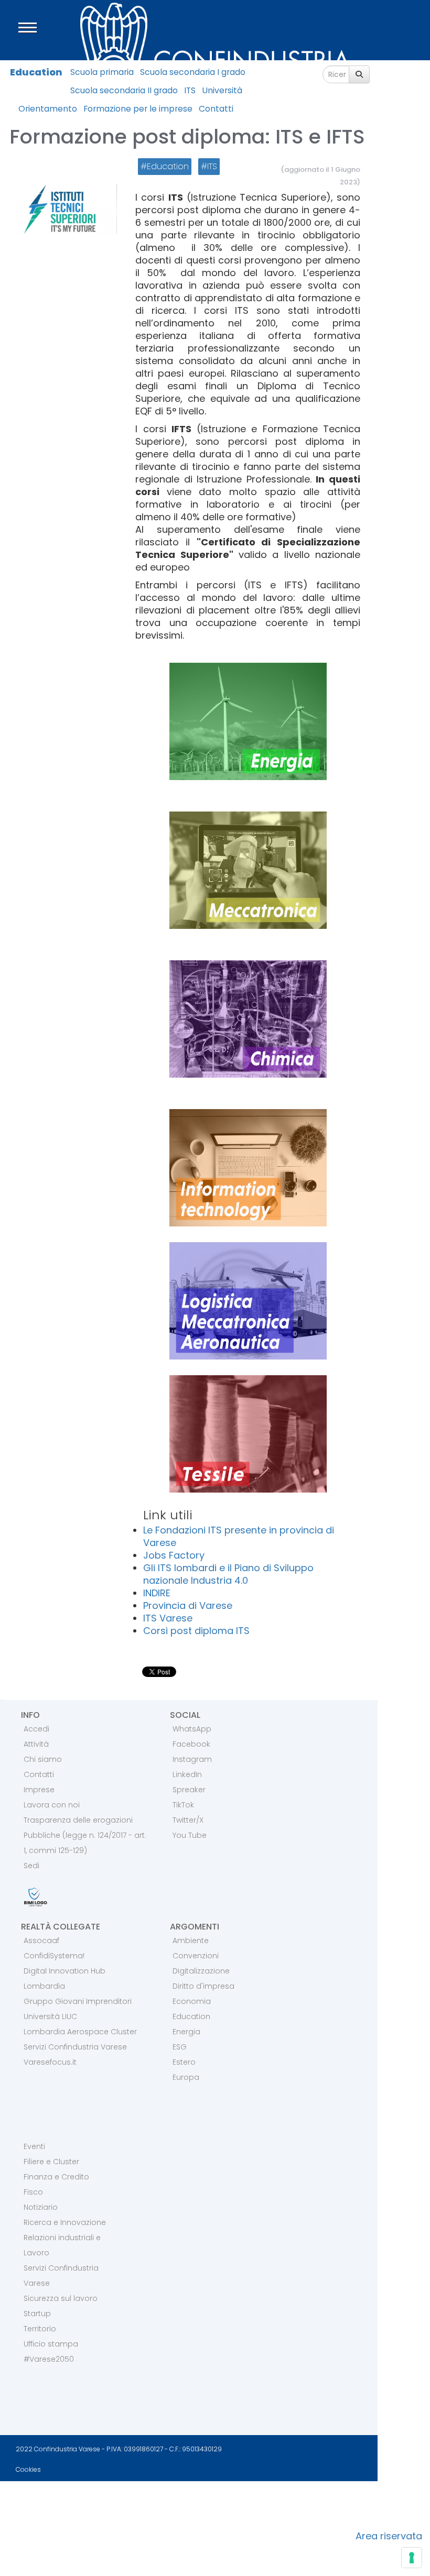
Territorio (40, 2329)
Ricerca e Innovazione (65, 2222)
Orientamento (48, 109)
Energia (186, 2032)
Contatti (216, 109)
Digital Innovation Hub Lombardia (64, 1978)
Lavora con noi (52, 1805)
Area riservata (389, 2536)
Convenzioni (196, 1956)
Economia (192, 2001)
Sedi (31, 1866)
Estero (184, 2062)
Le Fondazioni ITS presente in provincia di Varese (239, 1536)
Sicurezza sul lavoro (61, 2298)
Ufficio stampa (51, 2344)
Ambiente (191, 1941)
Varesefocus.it (50, 2062)
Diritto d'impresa (203, 1986)
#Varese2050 (49, 2359)
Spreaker (189, 1790)
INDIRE (157, 1593)
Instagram (192, 1759)
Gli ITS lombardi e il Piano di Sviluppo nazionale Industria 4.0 (228, 1574)
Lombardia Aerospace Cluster (80, 2032)
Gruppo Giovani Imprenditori (78, 2001)
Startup (37, 2314)
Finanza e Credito (56, 2177)
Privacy (25, 2495)
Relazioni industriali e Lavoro (62, 2245)
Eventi (34, 2146)
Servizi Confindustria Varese (75, 2047)
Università (222, 90)
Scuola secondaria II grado (124, 90)
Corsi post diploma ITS (196, 1631)
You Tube (190, 1835)
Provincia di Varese (188, 1605)
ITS (190, 90)
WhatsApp (192, 1729)
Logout (24, 2564)
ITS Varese (168, 1618)
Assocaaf (41, 1941)
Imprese (39, 1790)
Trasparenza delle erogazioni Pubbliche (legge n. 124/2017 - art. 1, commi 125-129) (85, 1835)
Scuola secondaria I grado (193, 72)
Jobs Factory (174, 1555)
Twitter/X (188, 1820)
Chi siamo (43, 1759)
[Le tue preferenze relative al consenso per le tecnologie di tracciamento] (412, 2558)
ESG (180, 2047)
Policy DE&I (248, 2495)
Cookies (28, 2469)
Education (36, 72)
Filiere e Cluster (51, 2162)
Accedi (36, 1729)
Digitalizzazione (201, 1971)
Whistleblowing (258, 2515)
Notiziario (41, 2207)
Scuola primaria (102, 72)
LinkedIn (187, 1774)
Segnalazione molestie (61, 2515)
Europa (186, 2077)
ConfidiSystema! (54, 1956)
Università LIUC (50, 2016)
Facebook (191, 1744)
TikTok (183, 1805)
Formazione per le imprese (138, 109)
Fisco (33, 2192)
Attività (36, 1744)
